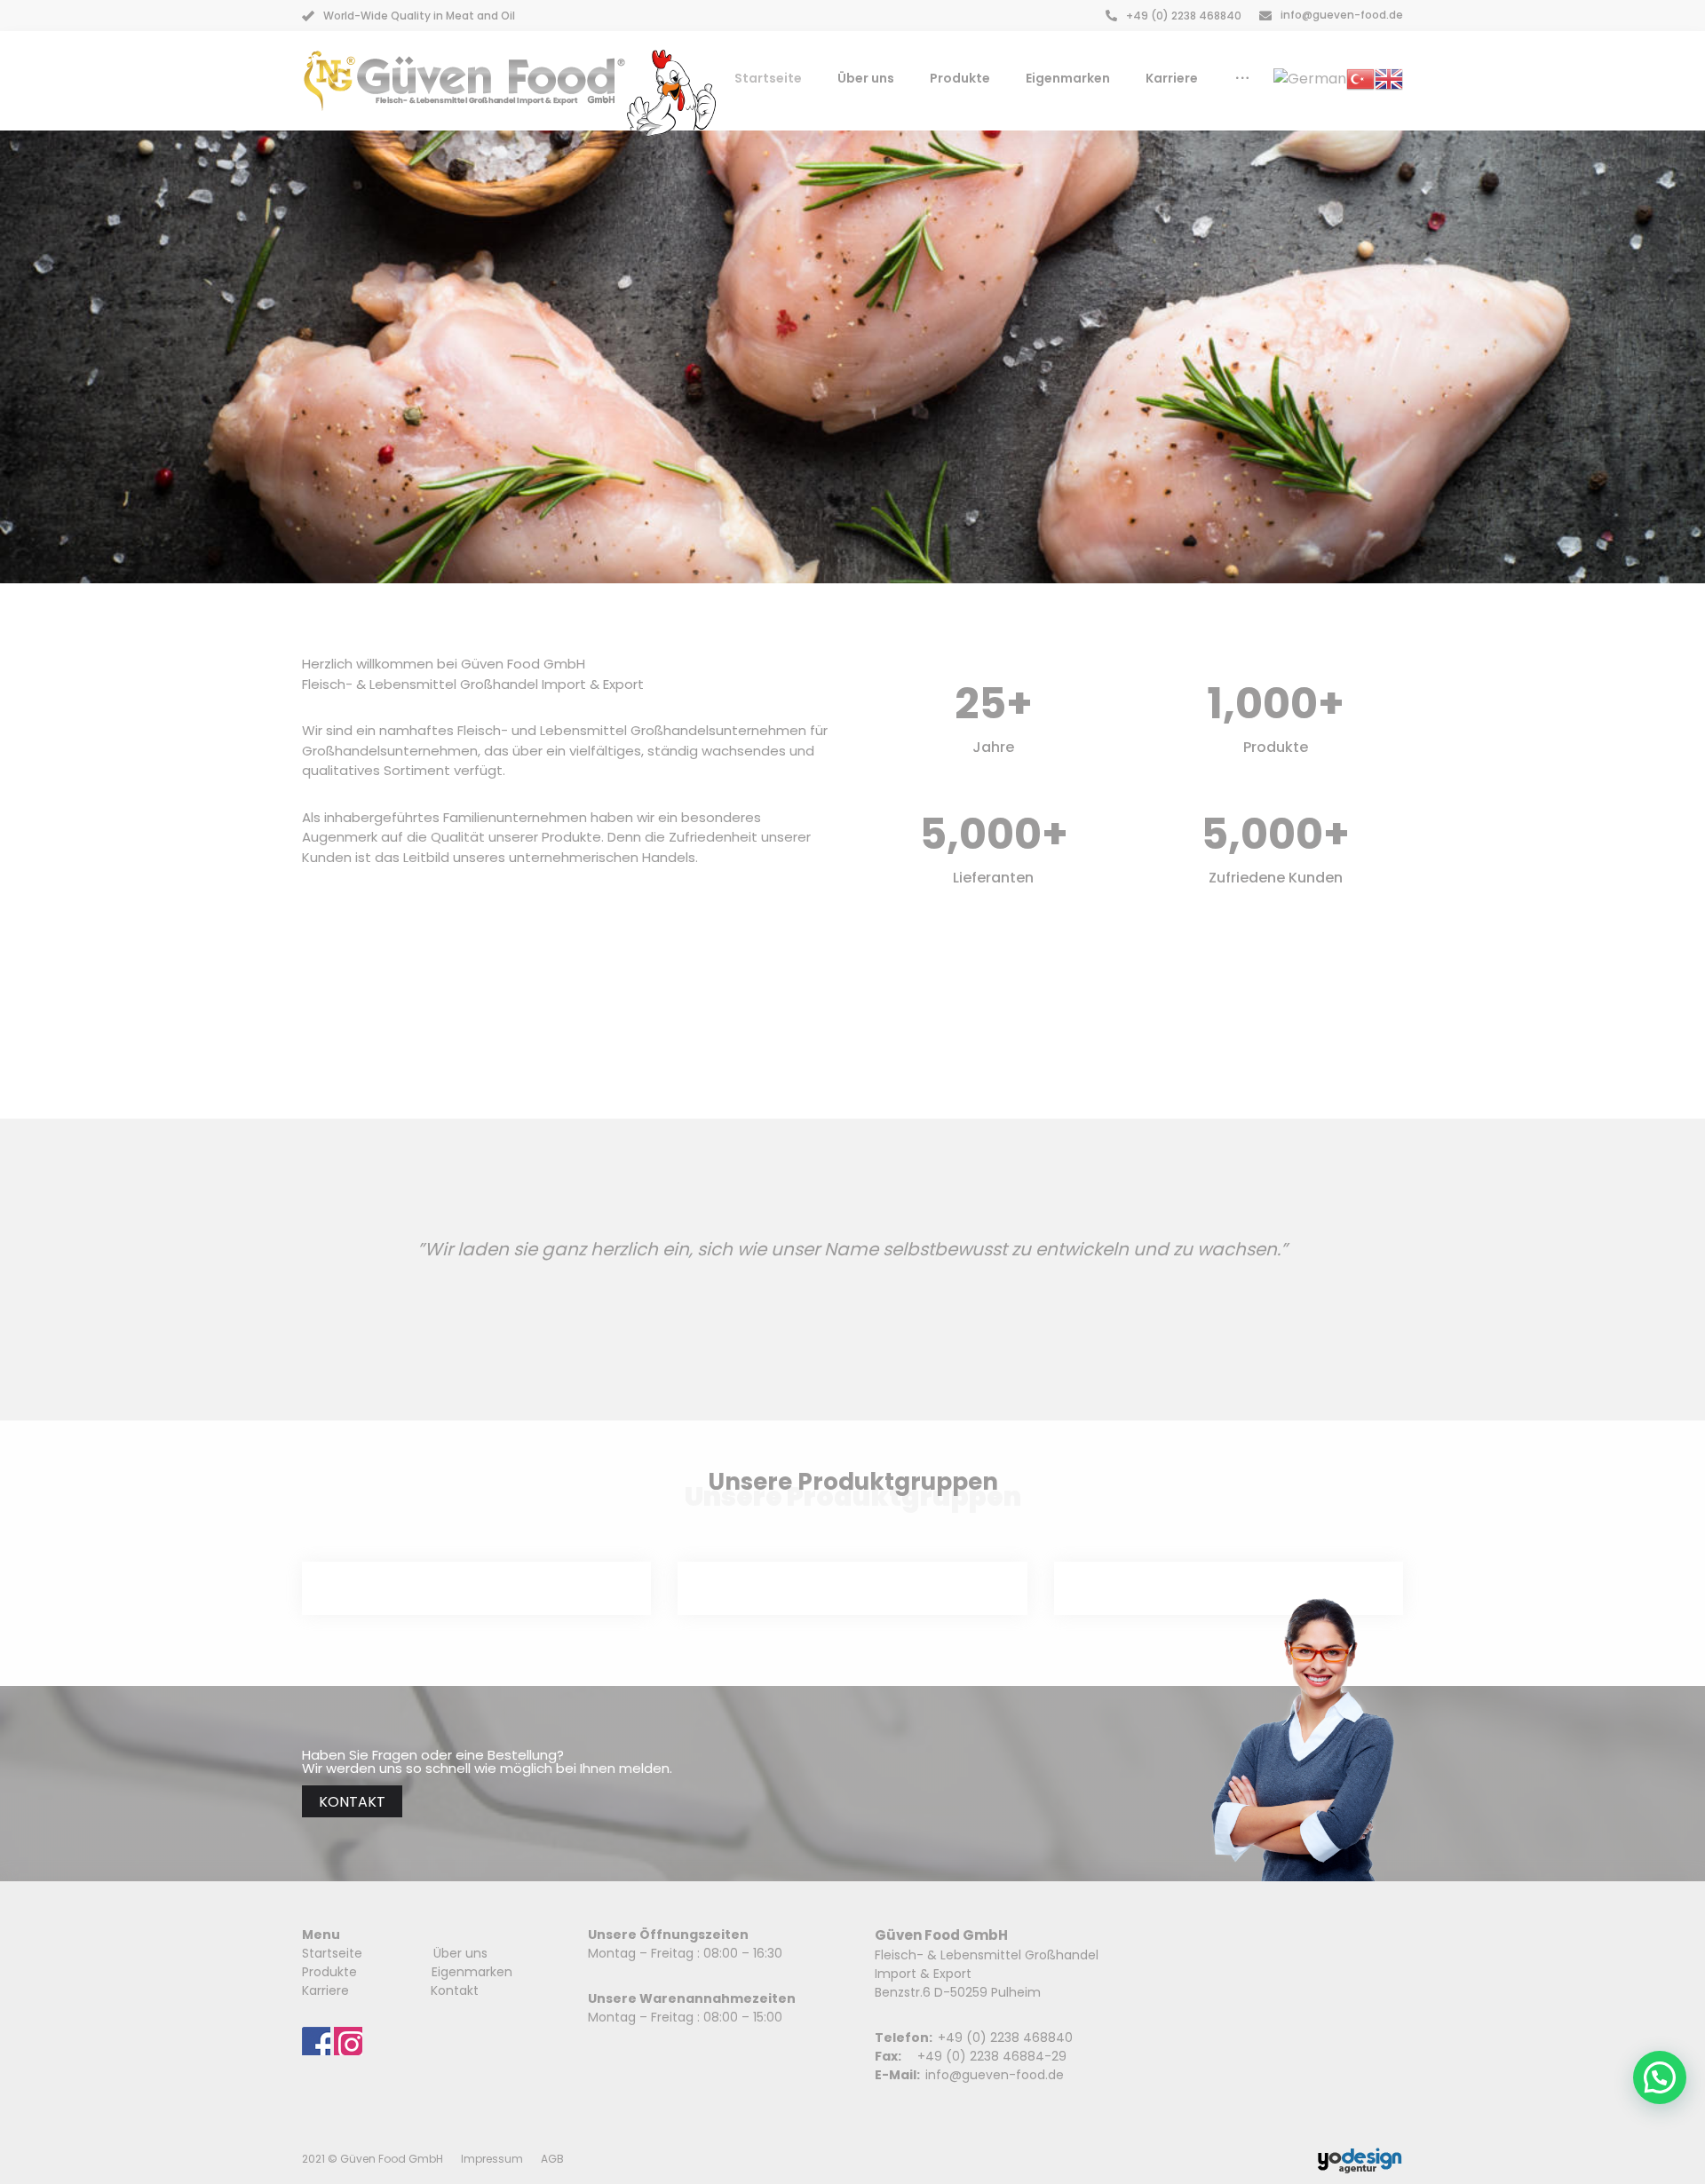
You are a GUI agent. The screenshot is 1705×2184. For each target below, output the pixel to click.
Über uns (460, 1953)
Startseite (332, 1953)
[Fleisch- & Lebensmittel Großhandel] (464, 81)
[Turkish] (1360, 78)
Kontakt (455, 1990)
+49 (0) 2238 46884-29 (992, 2056)
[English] (1389, 78)
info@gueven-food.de (995, 2075)
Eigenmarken (472, 1972)
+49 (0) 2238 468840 (1005, 2038)
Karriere (325, 1990)
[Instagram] (348, 2041)
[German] (1310, 78)
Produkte (331, 1972)
